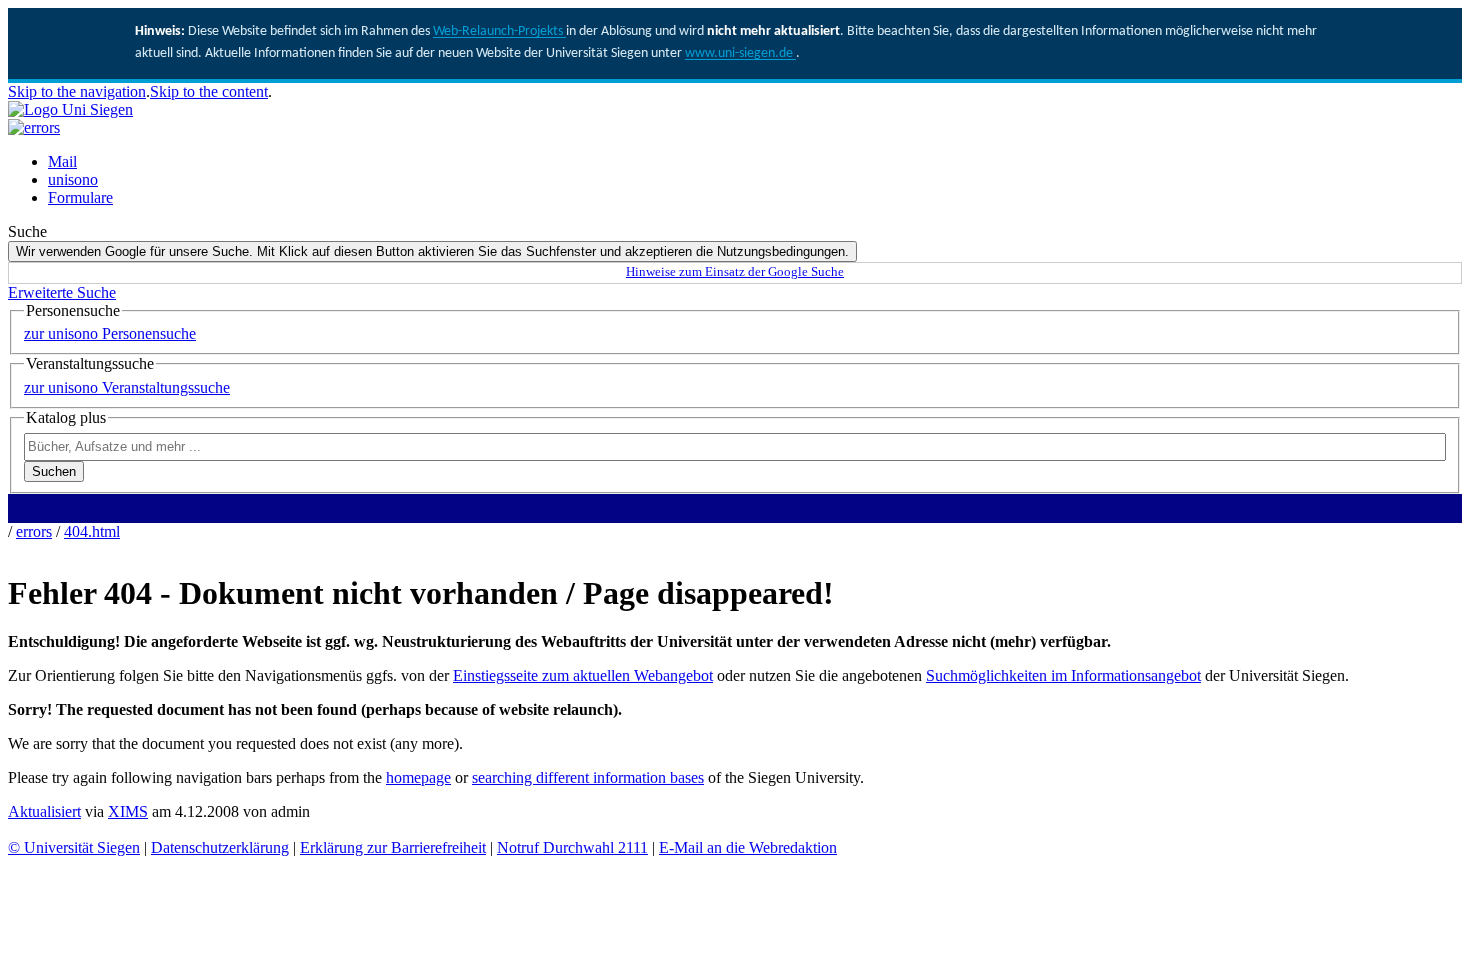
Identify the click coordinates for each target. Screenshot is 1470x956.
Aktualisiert (44, 811)
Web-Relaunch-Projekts (499, 31)
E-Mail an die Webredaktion (748, 847)
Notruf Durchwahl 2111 (572, 847)
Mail (62, 161)
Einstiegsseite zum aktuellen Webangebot (583, 675)
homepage (418, 777)
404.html (92, 531)
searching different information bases (588, 777)
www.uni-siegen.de (740, 53)
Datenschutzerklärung (220, 847)
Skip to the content (209, 91)
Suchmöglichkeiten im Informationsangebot (1063, 675)
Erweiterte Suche (62, 292)
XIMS (128, 811)
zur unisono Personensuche (110, 333)
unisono (73, 179)
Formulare (80, 197)
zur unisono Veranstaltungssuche (127, 387)
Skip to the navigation (77, 91)
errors (34, 531)
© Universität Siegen (74, 847)
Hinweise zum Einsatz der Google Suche (735, 272)
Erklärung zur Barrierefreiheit (393, 847)
